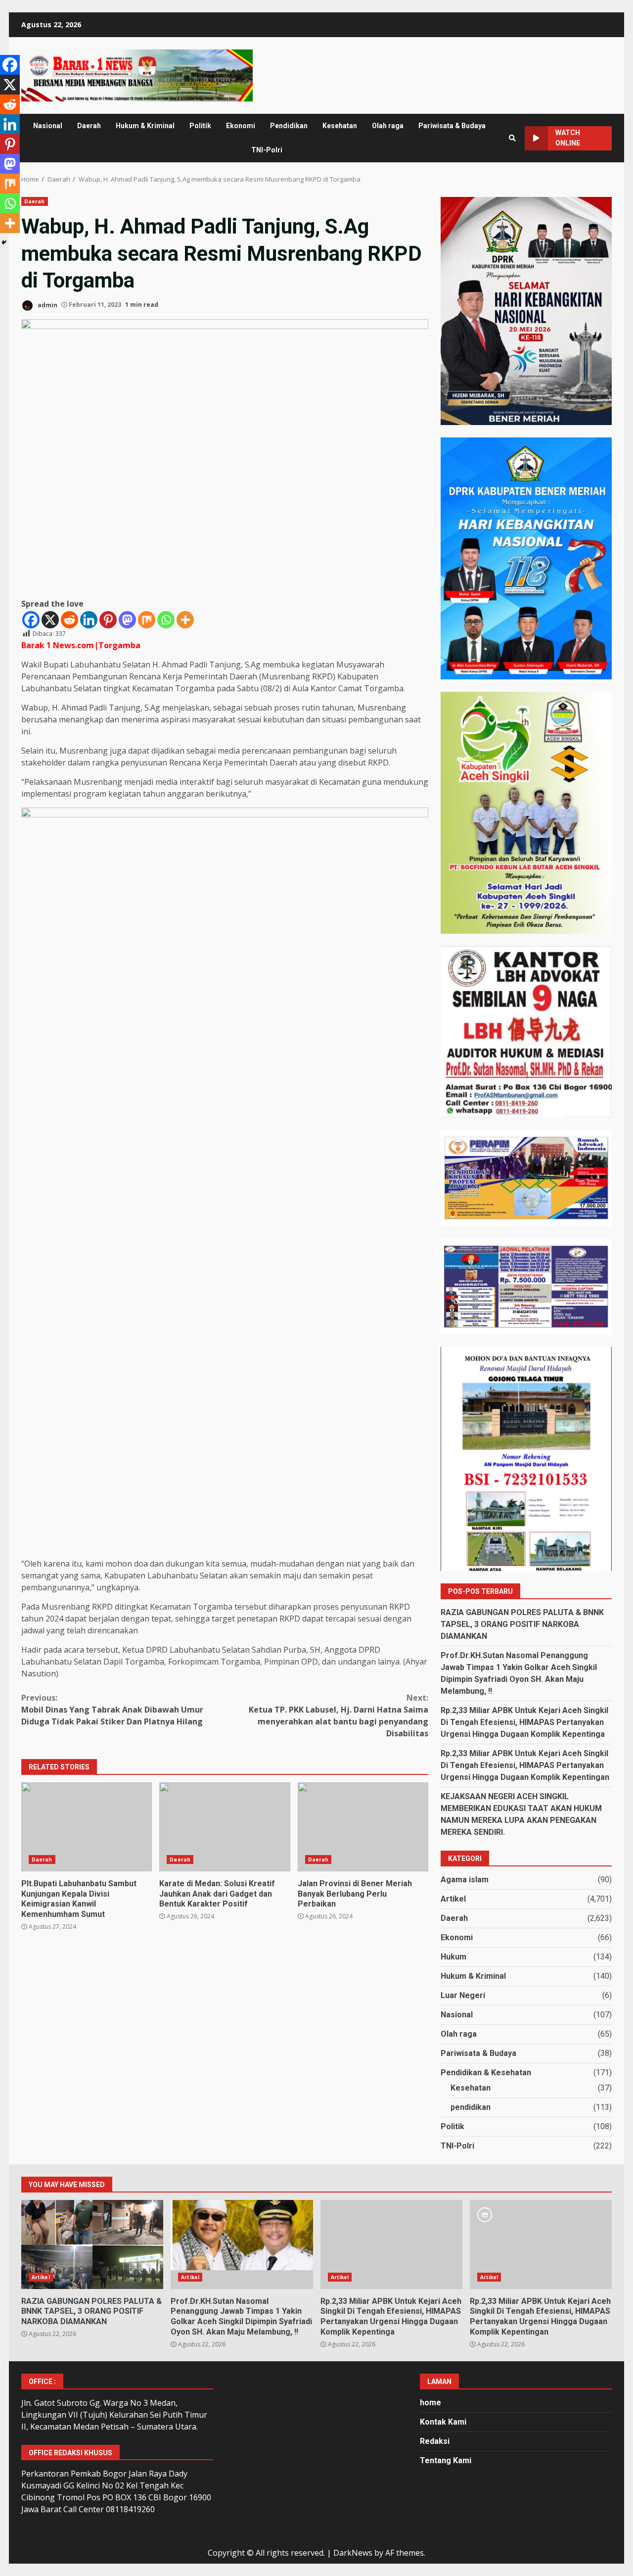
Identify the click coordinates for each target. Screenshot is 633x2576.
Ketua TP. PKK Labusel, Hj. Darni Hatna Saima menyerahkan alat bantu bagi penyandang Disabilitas (339, 1716)
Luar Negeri (463, 1995)
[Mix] (147, 620)
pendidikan (471, 2107)
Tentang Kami (446, 2460)
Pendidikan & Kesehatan (486, 2073)
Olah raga (388, 126)
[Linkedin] (89, 620)
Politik (200, 126)
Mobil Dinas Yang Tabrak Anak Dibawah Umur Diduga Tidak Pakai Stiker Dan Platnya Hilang (112, 1710)
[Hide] (4, 242)
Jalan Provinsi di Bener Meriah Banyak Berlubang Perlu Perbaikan (363, 1827)
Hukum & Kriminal (145, 126)
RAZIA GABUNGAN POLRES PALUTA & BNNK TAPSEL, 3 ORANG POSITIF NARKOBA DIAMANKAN (522, 1624)
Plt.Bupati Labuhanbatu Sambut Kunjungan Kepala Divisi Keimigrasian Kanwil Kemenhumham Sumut (87, 1827)
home (430, 2403)
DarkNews (353, 2553)
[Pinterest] (108, 620)
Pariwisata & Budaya (452, 126)
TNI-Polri (267, 150)
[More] (185, 620)
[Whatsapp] (166, 620)
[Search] (512, 138)
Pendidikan (289, 126)
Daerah (89, 126)
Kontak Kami (443, 2422)
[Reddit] (69, 620)
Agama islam (465, 1880)
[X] (50, 620)
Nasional (48, 126)
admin (47, 305)
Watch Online (568, 138)
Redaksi (435, 2441)
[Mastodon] (127, 620)
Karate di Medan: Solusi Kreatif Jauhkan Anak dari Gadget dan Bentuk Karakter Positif (225, 1827)
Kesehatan (340, 126)
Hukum (453, 1957)
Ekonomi (241, 126)
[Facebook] (31, 620)
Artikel (453, 1899)
